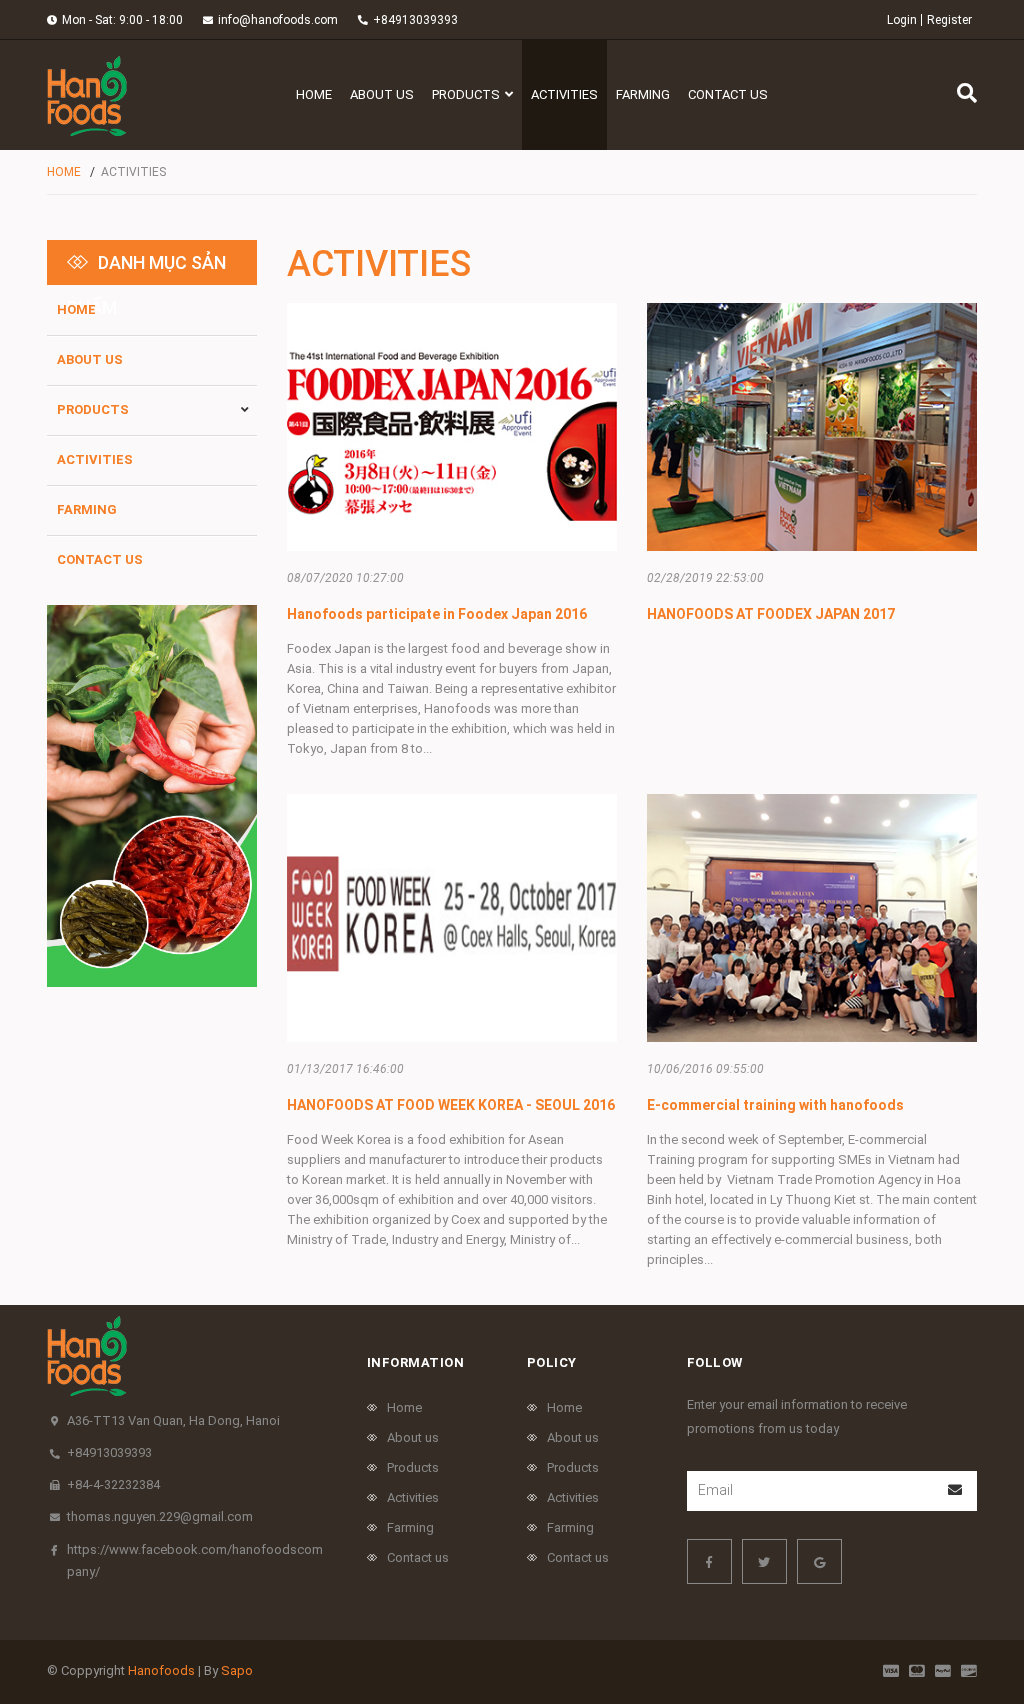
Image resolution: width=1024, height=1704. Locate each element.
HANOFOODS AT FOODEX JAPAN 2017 (771, 614)
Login (902, 20)
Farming (87, 509)
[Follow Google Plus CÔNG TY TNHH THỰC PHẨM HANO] (819, 1561)
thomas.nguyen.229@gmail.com (160, 1516)
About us (90, 359)
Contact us (100, 559)
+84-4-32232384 (113, 1484)
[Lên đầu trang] (969, 1606)
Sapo (237, 1670)
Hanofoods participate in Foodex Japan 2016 (437, 614)
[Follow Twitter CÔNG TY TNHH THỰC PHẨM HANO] (764, 1561)
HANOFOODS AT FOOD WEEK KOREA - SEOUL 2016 (451, 1105)
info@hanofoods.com (278, 20)
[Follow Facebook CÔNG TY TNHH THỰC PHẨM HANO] (709, 1561)
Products (93, 409)
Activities (95, 459)
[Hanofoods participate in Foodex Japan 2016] (452, 427)
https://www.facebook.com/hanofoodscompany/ (195, 1560)
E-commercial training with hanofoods (775, 1105)
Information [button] (416, 1362)
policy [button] (552, 1362)
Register (949, 20)
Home (76, 309)
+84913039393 (415, 20)
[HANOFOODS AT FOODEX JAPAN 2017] (812, 427)
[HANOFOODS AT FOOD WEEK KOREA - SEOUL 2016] (452, 918)
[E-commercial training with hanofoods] (812, 918)
